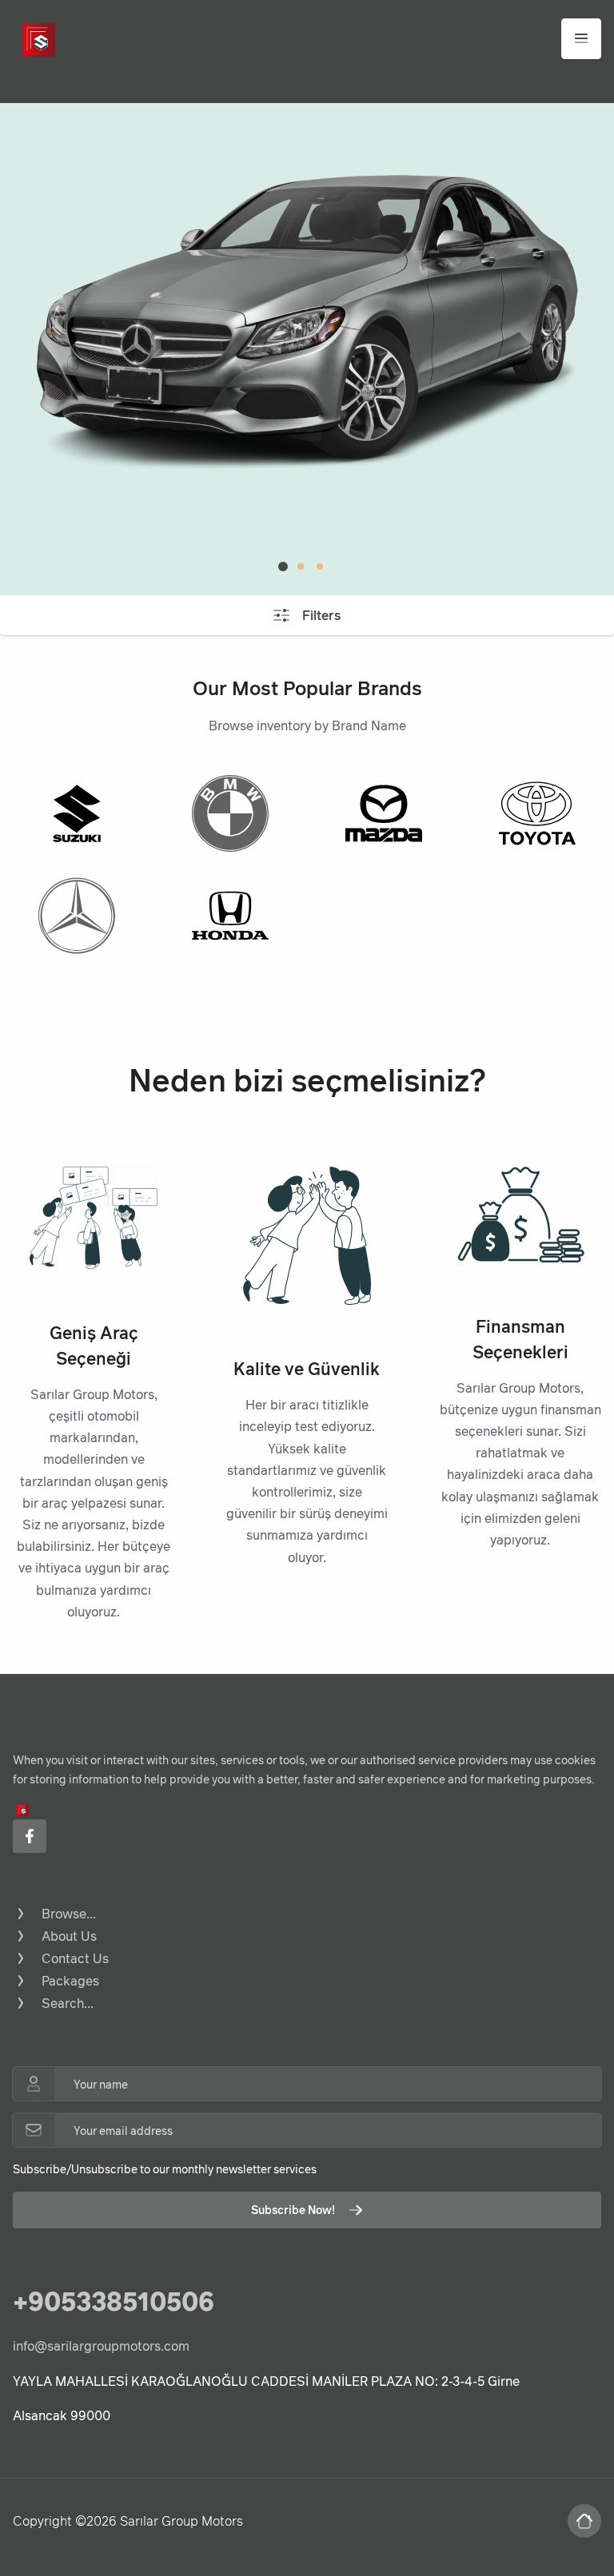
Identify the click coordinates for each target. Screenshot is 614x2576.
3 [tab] (320, 566)
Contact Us (75, 1958)
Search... (68, 2003)
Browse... (69, 1914)
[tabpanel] (307, 324)
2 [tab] (301, 566)
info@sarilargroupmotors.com (101, 2346)
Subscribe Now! (293, 2210)
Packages (70, 1981)
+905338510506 (114, 2301)
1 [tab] (283, 566)
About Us (69, 1936)
